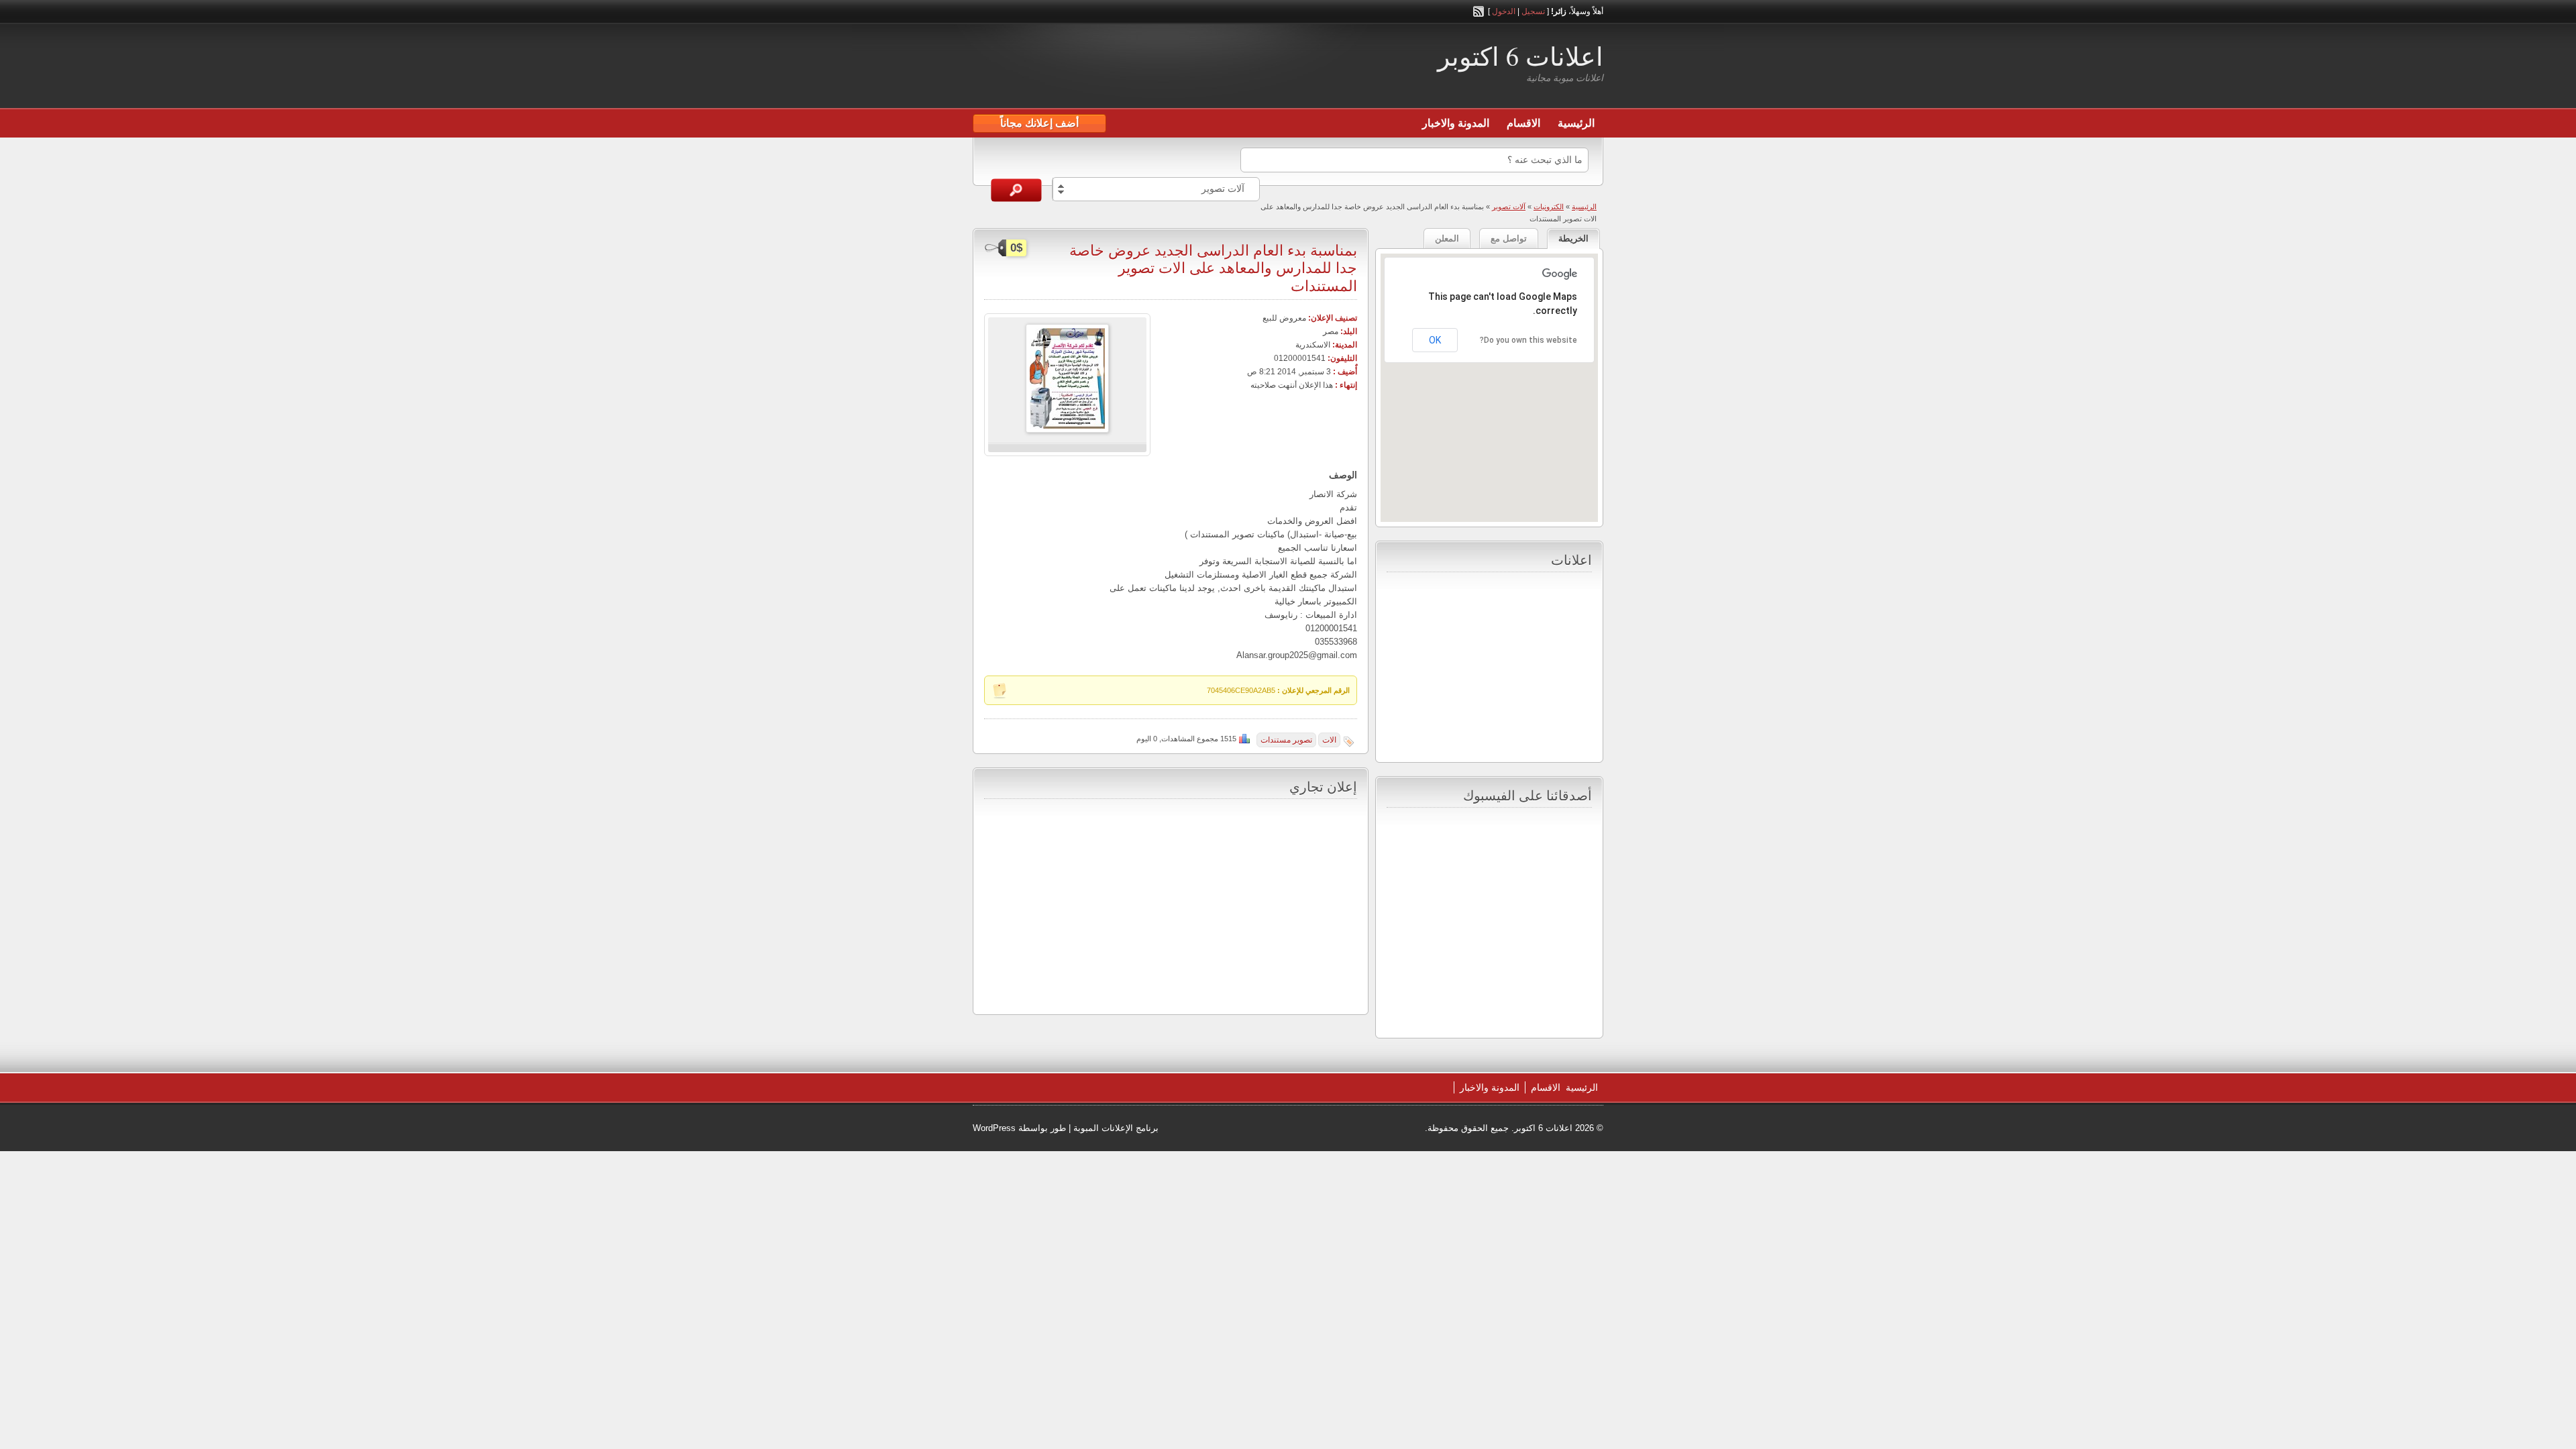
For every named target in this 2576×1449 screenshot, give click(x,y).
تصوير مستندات (1286, 740)
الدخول (1504, 11)
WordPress (994, 1128)
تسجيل (1533, 11)
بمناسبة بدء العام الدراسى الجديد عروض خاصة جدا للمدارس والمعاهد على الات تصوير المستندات (1213, 268)
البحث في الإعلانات (1016, 190)
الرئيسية (1576, 123)
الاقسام (1523, 123)
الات (1329, 740)
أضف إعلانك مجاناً (1039, 123)
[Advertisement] (1130, 68)
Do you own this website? (1528, 340)
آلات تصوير (1509, 207)
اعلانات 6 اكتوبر (1520, 56)
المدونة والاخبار (1456, 123)
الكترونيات (1549, 207)
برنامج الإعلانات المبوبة (1116, 1128)
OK (1435, 340)
